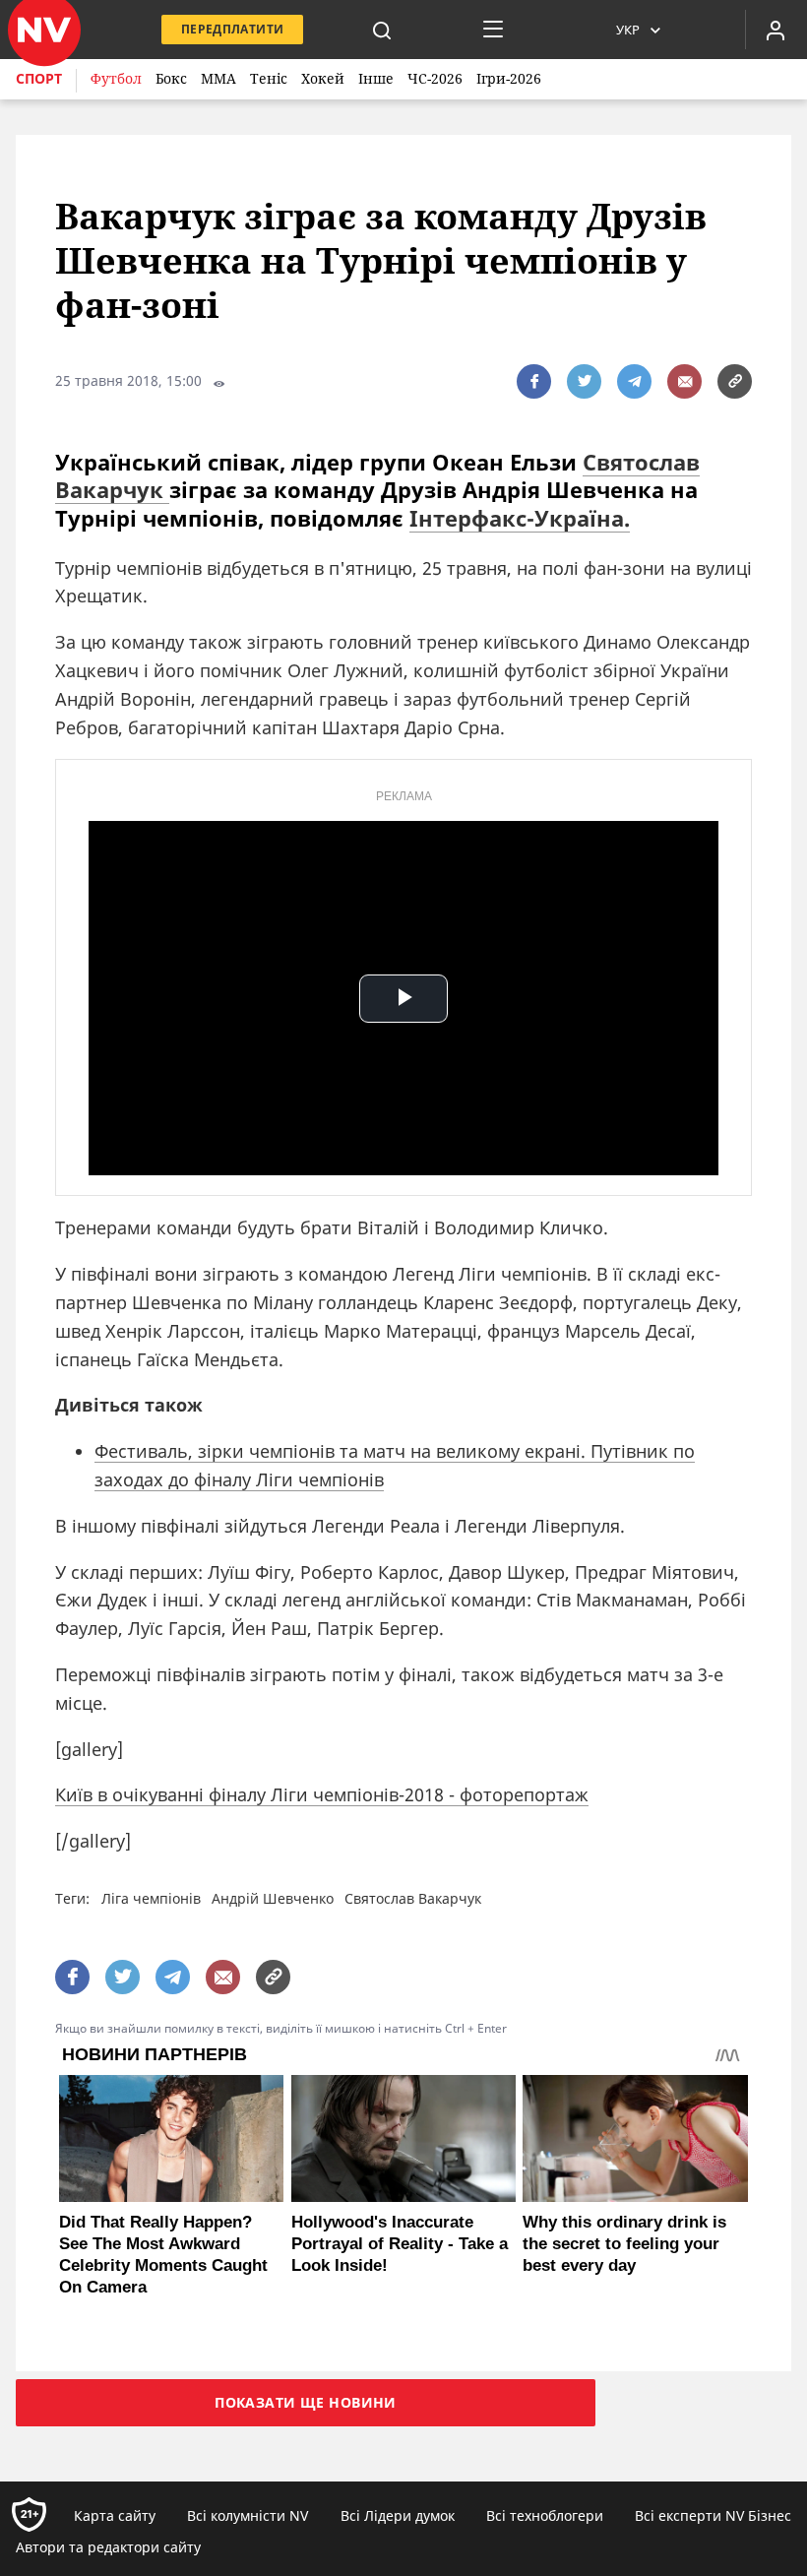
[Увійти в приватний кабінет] (776, 30)
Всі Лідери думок (398, 2515)
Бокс (171, 78)
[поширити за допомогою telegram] (634, 381)
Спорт (39, 78)
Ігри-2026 (509, 78)
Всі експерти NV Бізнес (713, 2515)
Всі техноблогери (545, 2515)
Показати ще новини (306, 2402)
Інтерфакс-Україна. (520, 518)
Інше (376, 78)
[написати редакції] (684, 381)
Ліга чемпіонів (151, 1898)
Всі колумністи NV (248, 2515)
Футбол (116, 78)
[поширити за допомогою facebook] (534, 381)
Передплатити (232, 29)
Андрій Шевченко (273, 1898)
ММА (218, 78)
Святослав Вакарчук (413, 1898)
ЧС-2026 (435, 78)
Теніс (269, 78)
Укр (628, 30)
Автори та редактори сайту (108, 2547)
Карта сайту (115, 2515)
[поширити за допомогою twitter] (584, 381)
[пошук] (382, 30)
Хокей (323, 78)
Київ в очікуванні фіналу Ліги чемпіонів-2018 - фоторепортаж (322, 1794)
